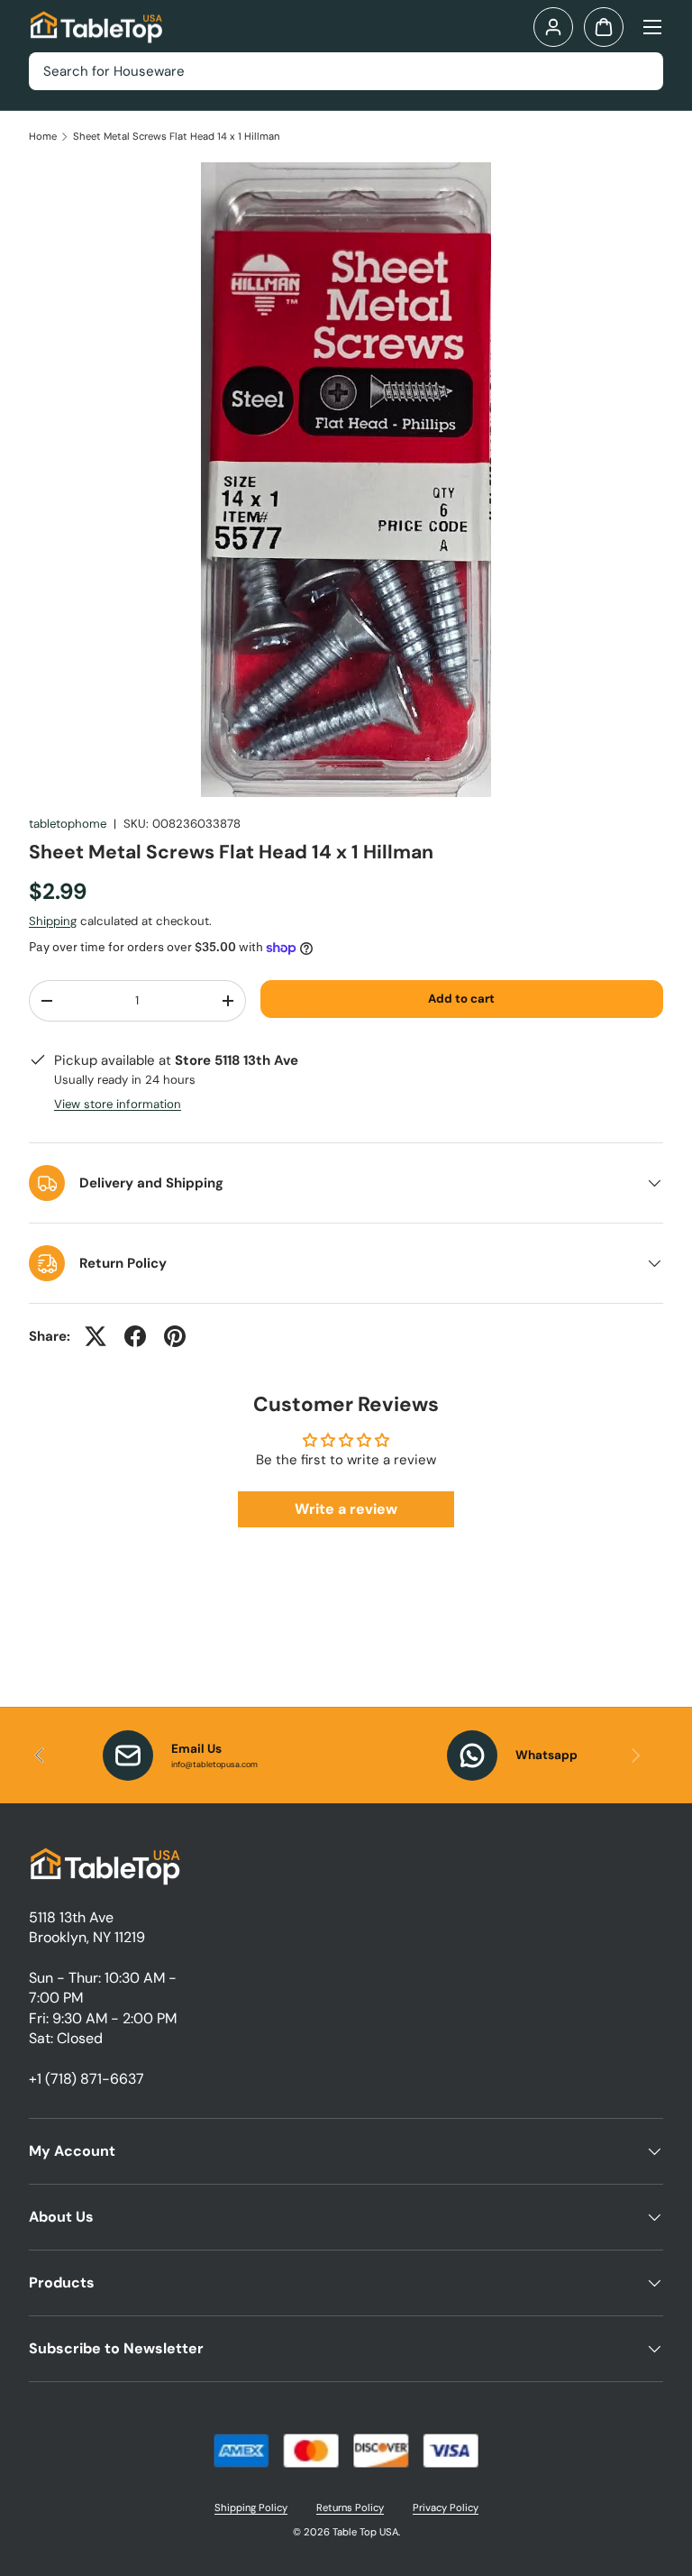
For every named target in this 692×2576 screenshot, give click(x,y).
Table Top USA (365, 2532)
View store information (118, 1104)
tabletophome (68, 824)
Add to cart (461, 999)
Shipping (53, 921)
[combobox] (346, 71)
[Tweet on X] (96, 1336)
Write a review (346, 1509)
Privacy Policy (446, 2507)
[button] (604, 27)
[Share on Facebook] (135, 1336)
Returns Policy (350, 2507)
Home (43, 137)
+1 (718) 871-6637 (86, 2079)
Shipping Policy (251, 2507)
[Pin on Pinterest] (175, 1336)
